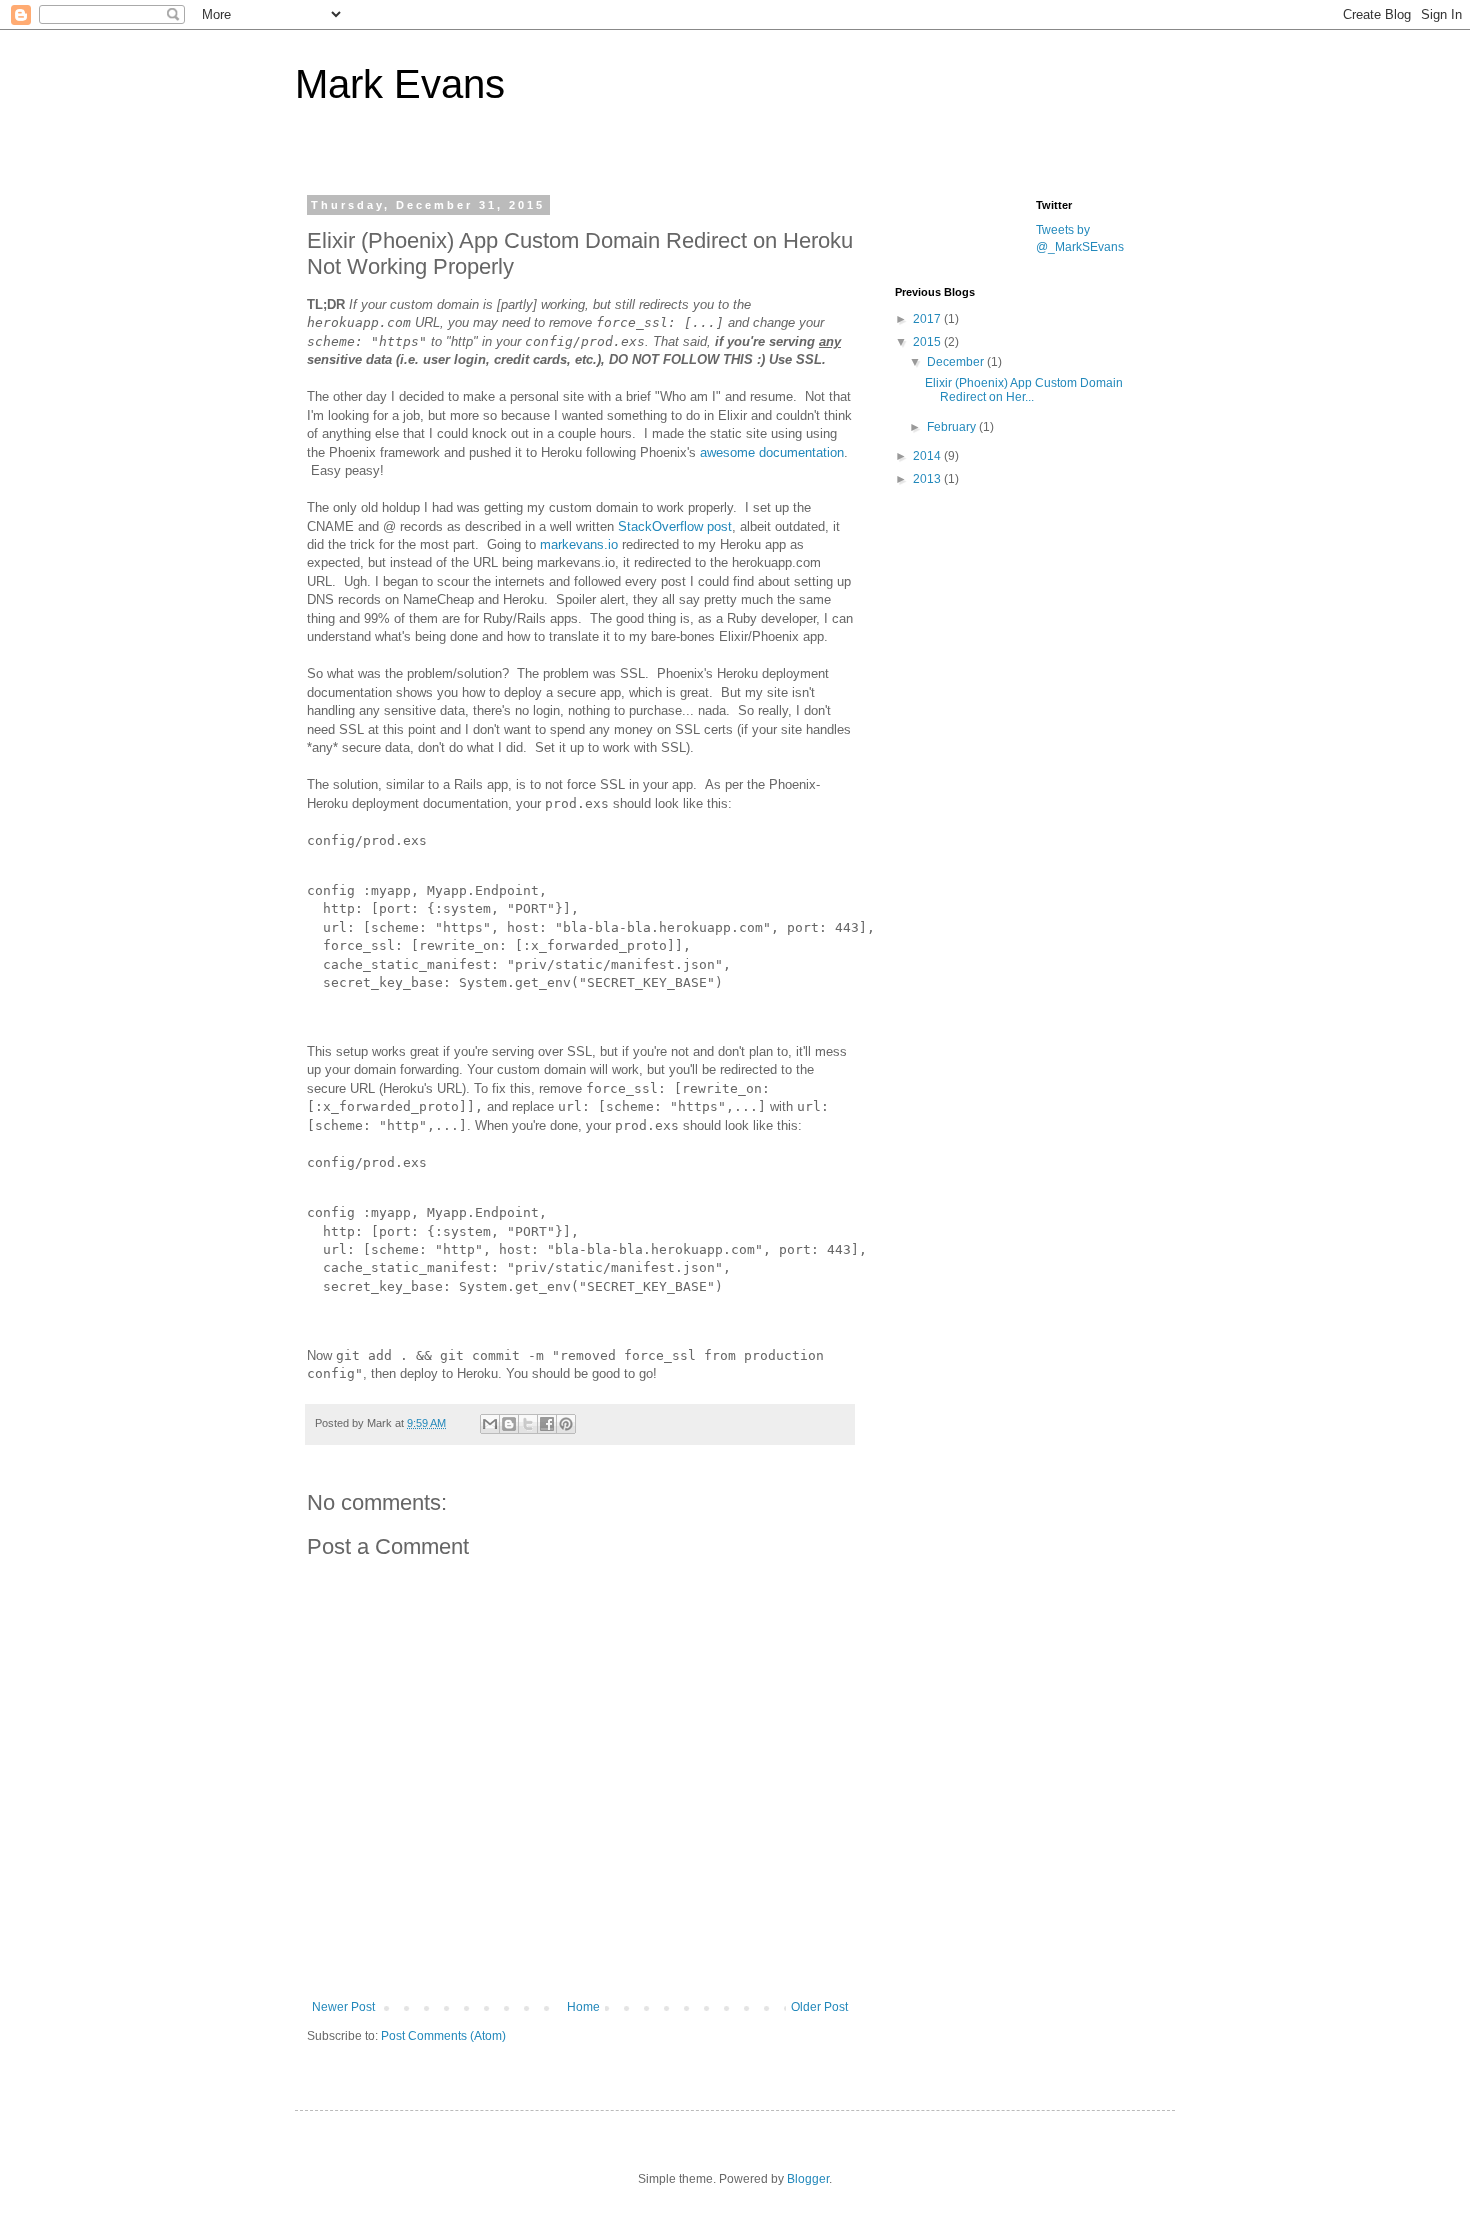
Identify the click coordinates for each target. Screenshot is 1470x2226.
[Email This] (490, 1424)
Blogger (808, 2179)
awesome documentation (772, 452)
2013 (928, 479)
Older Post (819, 2007)
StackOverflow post (675, 526)
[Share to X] (528, 1424)
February (953, 427)
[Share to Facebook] (547, 1424)
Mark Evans (400, 84)
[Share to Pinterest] (566, 1424)
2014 (928, 456)
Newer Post (343, 2007)
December (957, 362)
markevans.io (579, 544)
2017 (928, 319)
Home (583, 2007)
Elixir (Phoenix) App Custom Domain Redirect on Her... (1024, 390)
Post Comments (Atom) (443, 2036)
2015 (928, 342)
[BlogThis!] (509, 1424)
